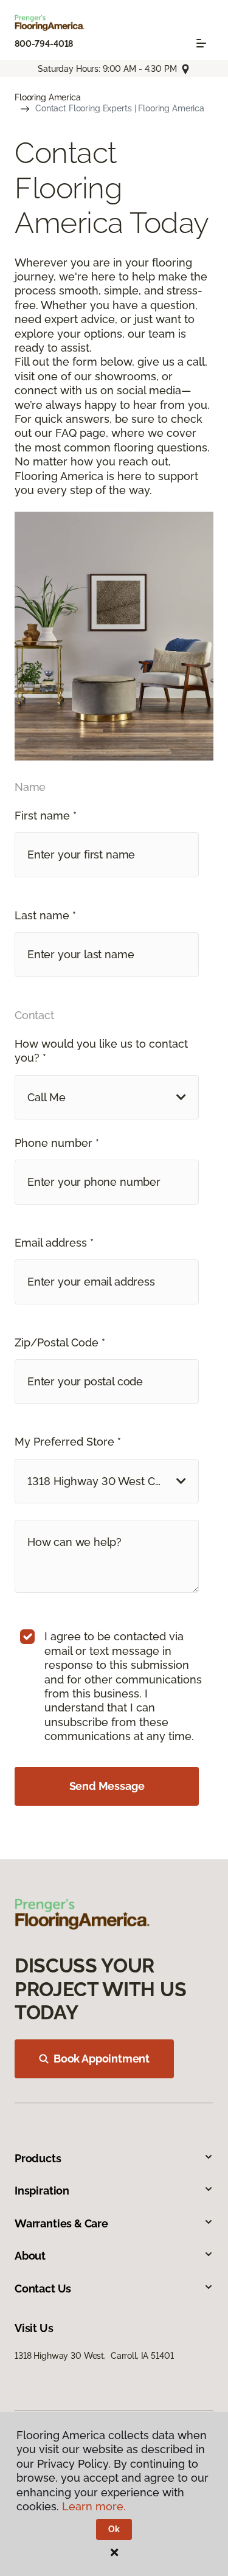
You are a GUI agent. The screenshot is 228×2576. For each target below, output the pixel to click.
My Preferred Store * (68, 1442)
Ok (114, 2529)
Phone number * (57, 1143)
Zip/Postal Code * (60, 1342)
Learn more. (94, 2506)
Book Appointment (102, 2059)
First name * (46, 816)
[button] (107, 1097)
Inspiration (42, 2191)
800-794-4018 (44, 44)
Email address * (54, 1243)
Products (38, 2158)
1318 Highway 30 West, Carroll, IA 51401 (94, 2356)
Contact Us (43, 2289)
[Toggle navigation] (201, 43)
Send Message (107, 1786)
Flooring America (48, 97)
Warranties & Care (61, 2223)
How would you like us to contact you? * (101, 1051)
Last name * (45, 915)
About (30, 2256)
